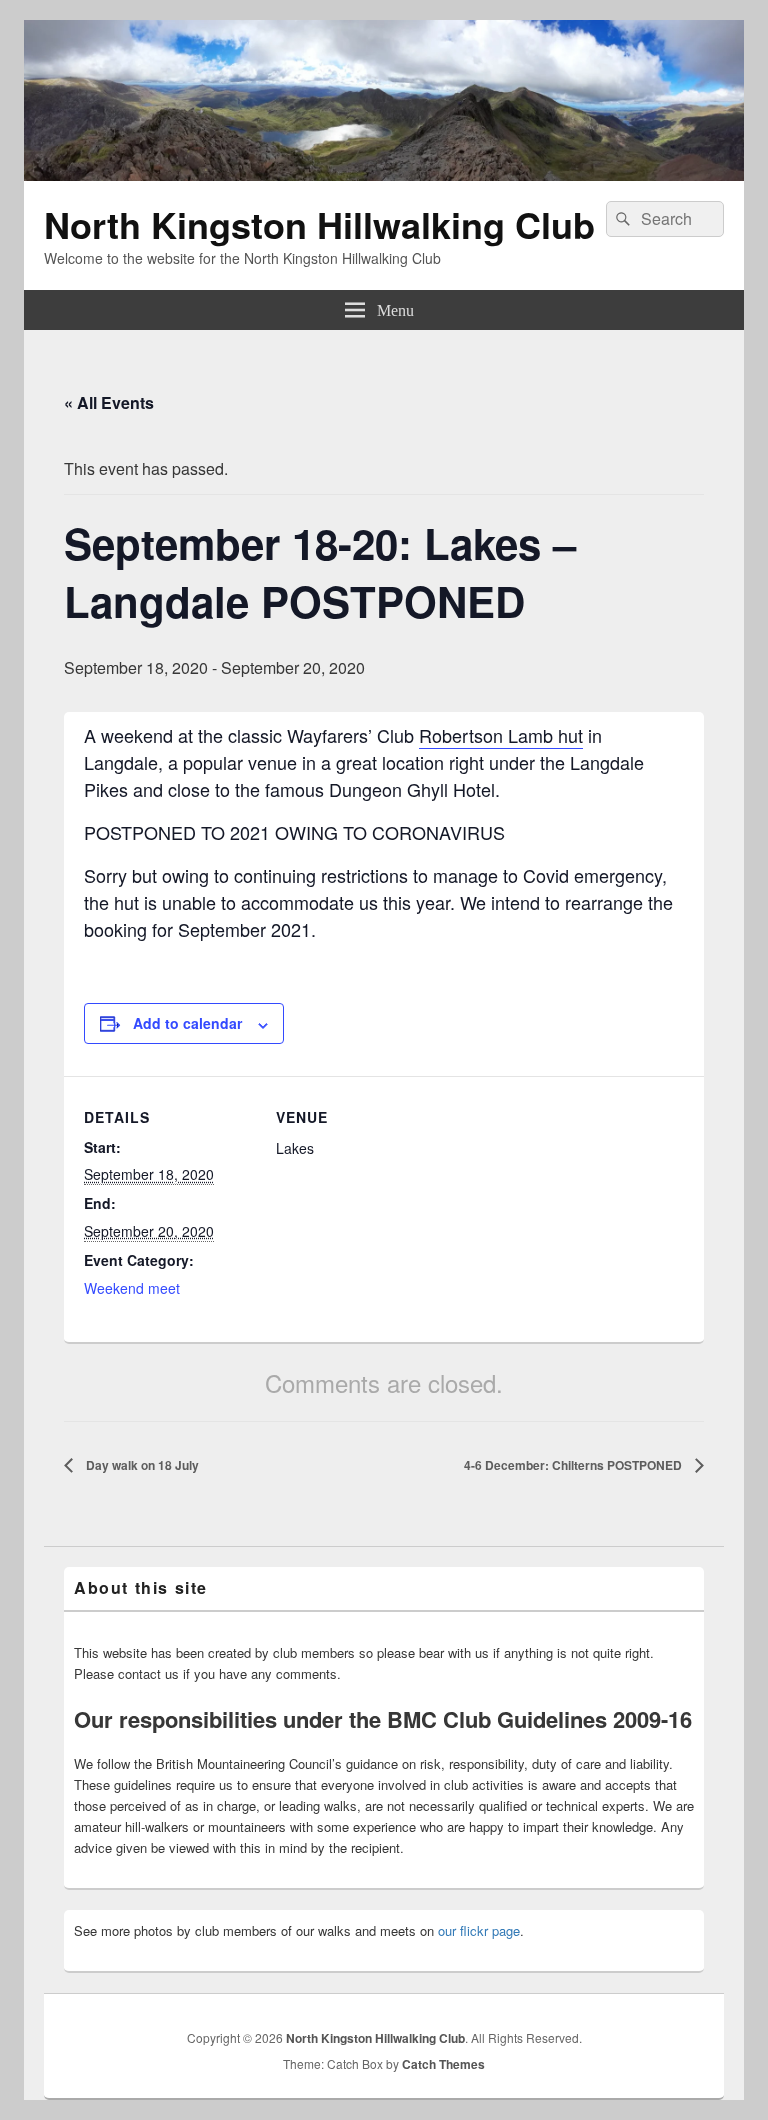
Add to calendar (187, 1023)
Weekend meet (132, 1288)
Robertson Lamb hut (501, 735)
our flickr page (479, 1930)
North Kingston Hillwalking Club (319, 224)
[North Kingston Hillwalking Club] (384, 174)
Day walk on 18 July (141, 1465)
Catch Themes (443, 2064)
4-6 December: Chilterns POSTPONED (574, 1465)
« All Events (109, 402)
